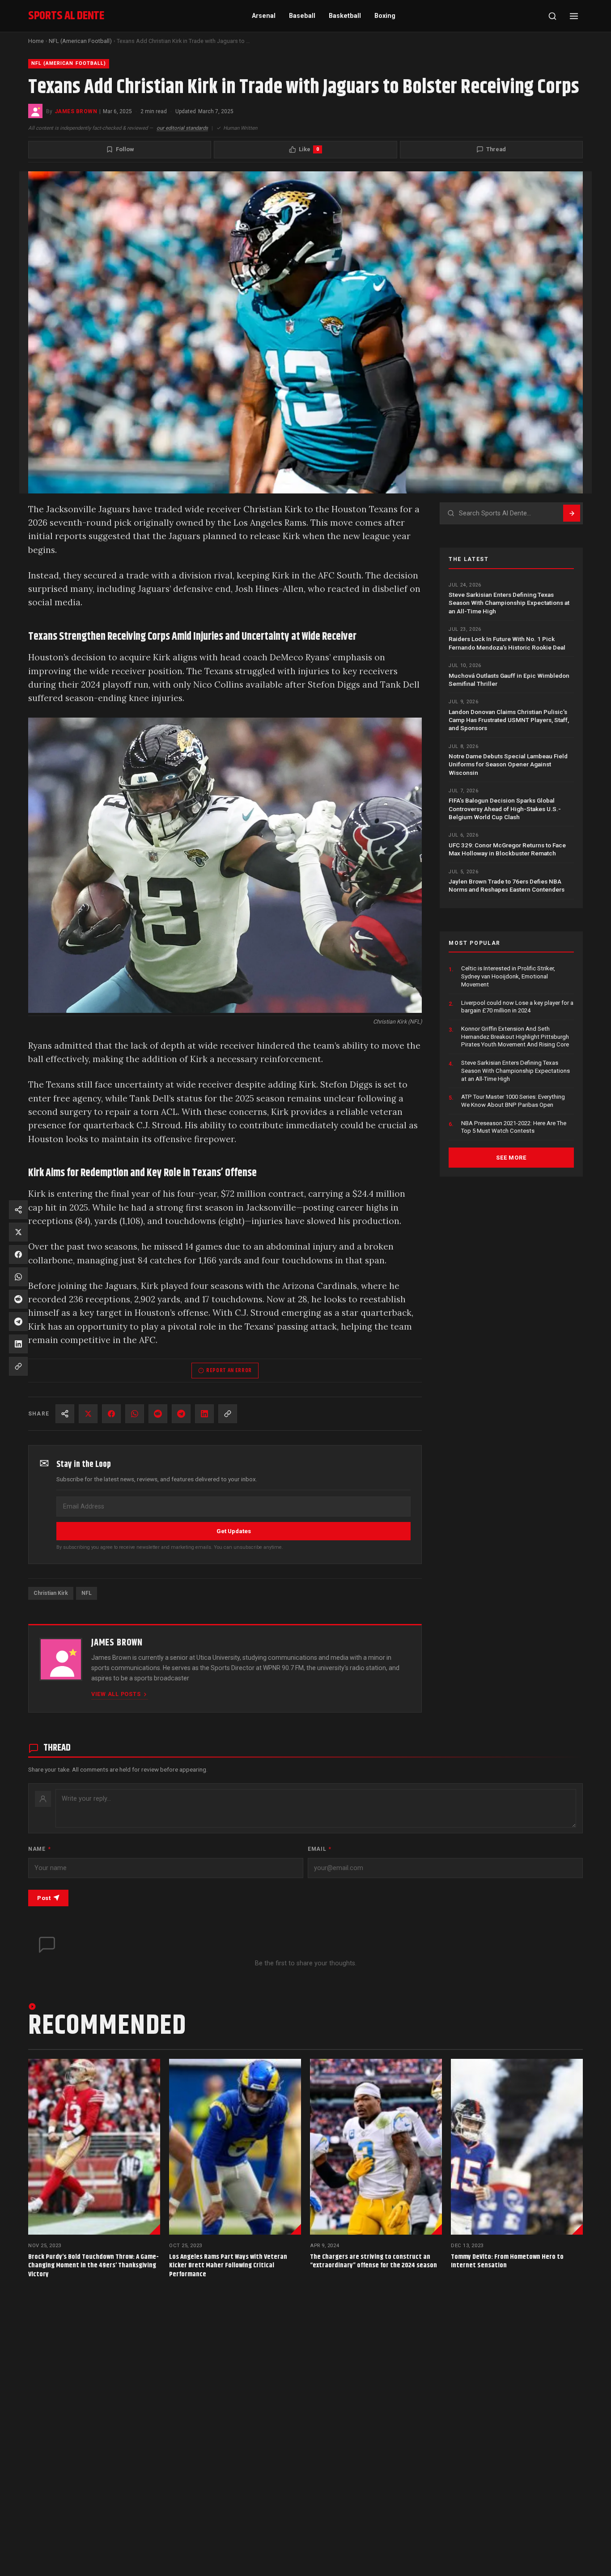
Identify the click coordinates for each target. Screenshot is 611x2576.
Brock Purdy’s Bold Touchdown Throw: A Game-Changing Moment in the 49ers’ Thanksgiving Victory (93, 2266)
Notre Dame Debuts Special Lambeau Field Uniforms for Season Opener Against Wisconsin (508, 764)
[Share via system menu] (65, 1414)
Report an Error (229, 1370)
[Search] (552, 16)
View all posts (116, 1694)
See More (511, 1158)
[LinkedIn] (204, 1414)
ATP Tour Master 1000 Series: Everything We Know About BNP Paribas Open (513, 1101)
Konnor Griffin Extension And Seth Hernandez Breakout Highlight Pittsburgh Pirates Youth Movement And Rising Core (515, 1037)
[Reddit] (158, 1414)
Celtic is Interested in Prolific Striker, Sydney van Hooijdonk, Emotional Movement (508, 976)
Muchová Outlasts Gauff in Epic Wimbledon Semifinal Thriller (509, 679)
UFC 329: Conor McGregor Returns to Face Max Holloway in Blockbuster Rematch (507, 849)
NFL (87, 1593)
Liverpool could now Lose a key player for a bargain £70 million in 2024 (517, 1006)
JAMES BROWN (76, 111)
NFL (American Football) (80, 41)
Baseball (302, 16)
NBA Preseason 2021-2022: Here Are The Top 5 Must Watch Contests (514, 1127)
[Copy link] (228, 1414)
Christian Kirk (51, 1593)
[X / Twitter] (88, 1414)
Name (39, 1849)
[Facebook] (111, 1414)
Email (320, 1849)
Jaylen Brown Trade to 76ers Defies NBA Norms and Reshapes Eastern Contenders (507, 885)
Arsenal (264, 16)
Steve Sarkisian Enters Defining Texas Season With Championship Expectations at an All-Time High (509, 603)
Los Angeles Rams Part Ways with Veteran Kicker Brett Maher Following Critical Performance (228, 2266)
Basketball (345, 16)
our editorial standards (182, 128)
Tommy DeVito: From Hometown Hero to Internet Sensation (507, 2261)
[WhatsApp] (135, 1414)
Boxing (385, 16)
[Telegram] (181, 1414)
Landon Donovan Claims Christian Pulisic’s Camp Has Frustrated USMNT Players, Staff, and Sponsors (509, 720)
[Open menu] (574, 16)
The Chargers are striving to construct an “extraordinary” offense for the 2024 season (373, 2261)
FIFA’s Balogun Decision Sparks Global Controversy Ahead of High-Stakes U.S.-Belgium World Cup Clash (505, 809)
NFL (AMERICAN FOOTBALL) (69, 63)
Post (44, 1898)
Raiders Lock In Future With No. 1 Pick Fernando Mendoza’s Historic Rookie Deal (507, 643)
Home (36, 41)
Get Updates (234, 1531)
